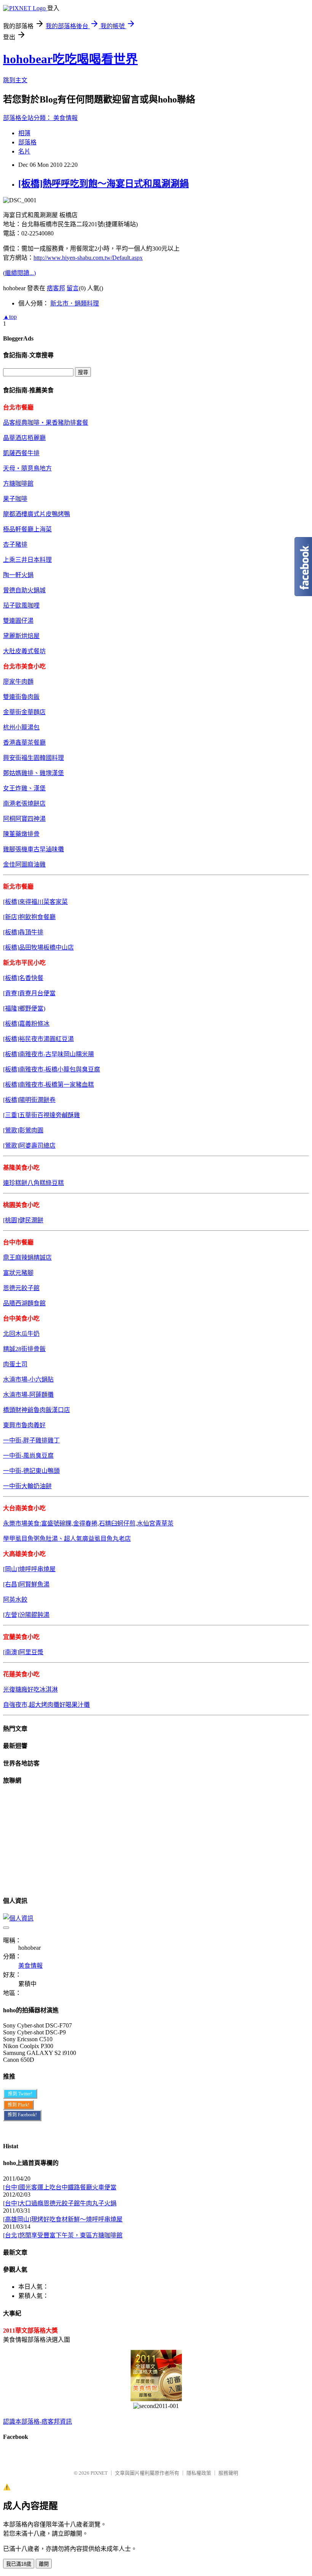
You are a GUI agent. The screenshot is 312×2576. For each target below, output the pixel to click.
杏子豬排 (15, 544)
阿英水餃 (15, 1600)
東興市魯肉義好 (24, 1425)
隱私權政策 (199, 2473)
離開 (44, 2564)
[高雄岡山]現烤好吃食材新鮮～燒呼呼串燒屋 (63, 2219)
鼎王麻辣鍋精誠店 (27, 1258)
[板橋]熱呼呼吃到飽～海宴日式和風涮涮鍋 (103, 184)
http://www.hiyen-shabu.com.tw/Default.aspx (88, 258)
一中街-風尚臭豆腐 (28, 1456)
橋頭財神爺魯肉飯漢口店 (37, 1410)
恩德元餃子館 (21, 1288)
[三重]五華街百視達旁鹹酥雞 (41, 1115)
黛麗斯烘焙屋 (21, 636)
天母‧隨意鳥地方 (27, 468)
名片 (24, 151)
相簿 (24, 133)
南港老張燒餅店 (24, 804)
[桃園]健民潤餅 (23, 1220)
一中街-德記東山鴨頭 (31, 1471)
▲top (10, 317)
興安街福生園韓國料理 (33, 758)
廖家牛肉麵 (18, 682)
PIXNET (99, 2473)
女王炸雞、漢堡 (24, 788)
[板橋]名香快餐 (23, 978)
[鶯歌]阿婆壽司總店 (29, 1146)
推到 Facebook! (22, 2115)
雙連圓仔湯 (18, 621)
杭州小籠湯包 (21, 727)
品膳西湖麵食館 (24, 1303)
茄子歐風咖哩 (21, 605)
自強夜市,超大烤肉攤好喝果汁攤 (46, 1705)
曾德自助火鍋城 (24, 590)
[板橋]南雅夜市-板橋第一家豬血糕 (49, 1085)
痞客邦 (56, 288)
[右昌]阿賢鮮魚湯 (26, 1584)
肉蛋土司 (15, 1364)
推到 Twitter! (20, 2094)
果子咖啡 (15, 499)
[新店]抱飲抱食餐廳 (29, 917)
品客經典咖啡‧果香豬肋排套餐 (46, 423)
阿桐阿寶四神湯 (24, 819)
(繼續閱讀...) (19, 273)
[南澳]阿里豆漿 (23, 1652)
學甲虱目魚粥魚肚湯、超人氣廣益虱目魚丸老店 (67, 1539)
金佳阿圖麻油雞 (24, 864)
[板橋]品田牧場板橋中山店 (38, 947)
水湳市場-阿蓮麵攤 (28, 1395)
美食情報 (65, 118)
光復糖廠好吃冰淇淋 (30, 1689)
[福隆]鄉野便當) (24, 1008)
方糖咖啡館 (18, 484)
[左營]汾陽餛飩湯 (26, 1615)
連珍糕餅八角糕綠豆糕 (33, 1183)
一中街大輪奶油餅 (27, 1486)
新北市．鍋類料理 (75, 303)
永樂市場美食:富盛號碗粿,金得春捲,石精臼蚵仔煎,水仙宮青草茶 (88, 1523)
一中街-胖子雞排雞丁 (31, 1440)
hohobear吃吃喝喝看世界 (70, 59)
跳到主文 (15, 80)
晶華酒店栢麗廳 (24, 438)
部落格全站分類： (28, 118)
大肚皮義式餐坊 (24, 651)
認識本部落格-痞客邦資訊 (37, 2422)
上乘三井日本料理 (27, 560)
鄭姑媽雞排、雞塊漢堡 (33, 773)
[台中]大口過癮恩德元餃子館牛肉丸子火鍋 (60, 2203)
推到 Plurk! (18, 2105)
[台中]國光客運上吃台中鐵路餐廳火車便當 (60, 2187)
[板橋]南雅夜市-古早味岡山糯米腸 (49, 1054)
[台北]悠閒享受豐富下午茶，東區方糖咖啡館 (63, 2235)
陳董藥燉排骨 (21, 834)
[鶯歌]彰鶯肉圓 (23, 1130)
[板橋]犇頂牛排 (23, 932)
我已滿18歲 (19, 2564)
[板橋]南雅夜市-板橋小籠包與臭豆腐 (52, 1069)
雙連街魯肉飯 (21, 697)
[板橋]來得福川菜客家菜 (35, 902)
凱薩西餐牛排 (21, 453)
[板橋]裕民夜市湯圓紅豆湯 (38, 1039)
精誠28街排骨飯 (24, 1349)
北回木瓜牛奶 (21, 1334)
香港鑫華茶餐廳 (24, 743)
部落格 (27, 142)
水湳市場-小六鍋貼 (28, 1379)
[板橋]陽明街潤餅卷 (29, 1100)
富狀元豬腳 (18, 1273)
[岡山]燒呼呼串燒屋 (29, 1569)
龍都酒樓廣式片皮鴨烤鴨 (37, 514)
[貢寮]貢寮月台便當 (29, 993)
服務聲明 (228, 2473)
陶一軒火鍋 (18, 575)
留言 (73, 288)
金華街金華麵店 (24, 712)
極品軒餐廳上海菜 (27, 529)
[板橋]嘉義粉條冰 (26, 1024)
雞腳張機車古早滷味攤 (33, 849)
